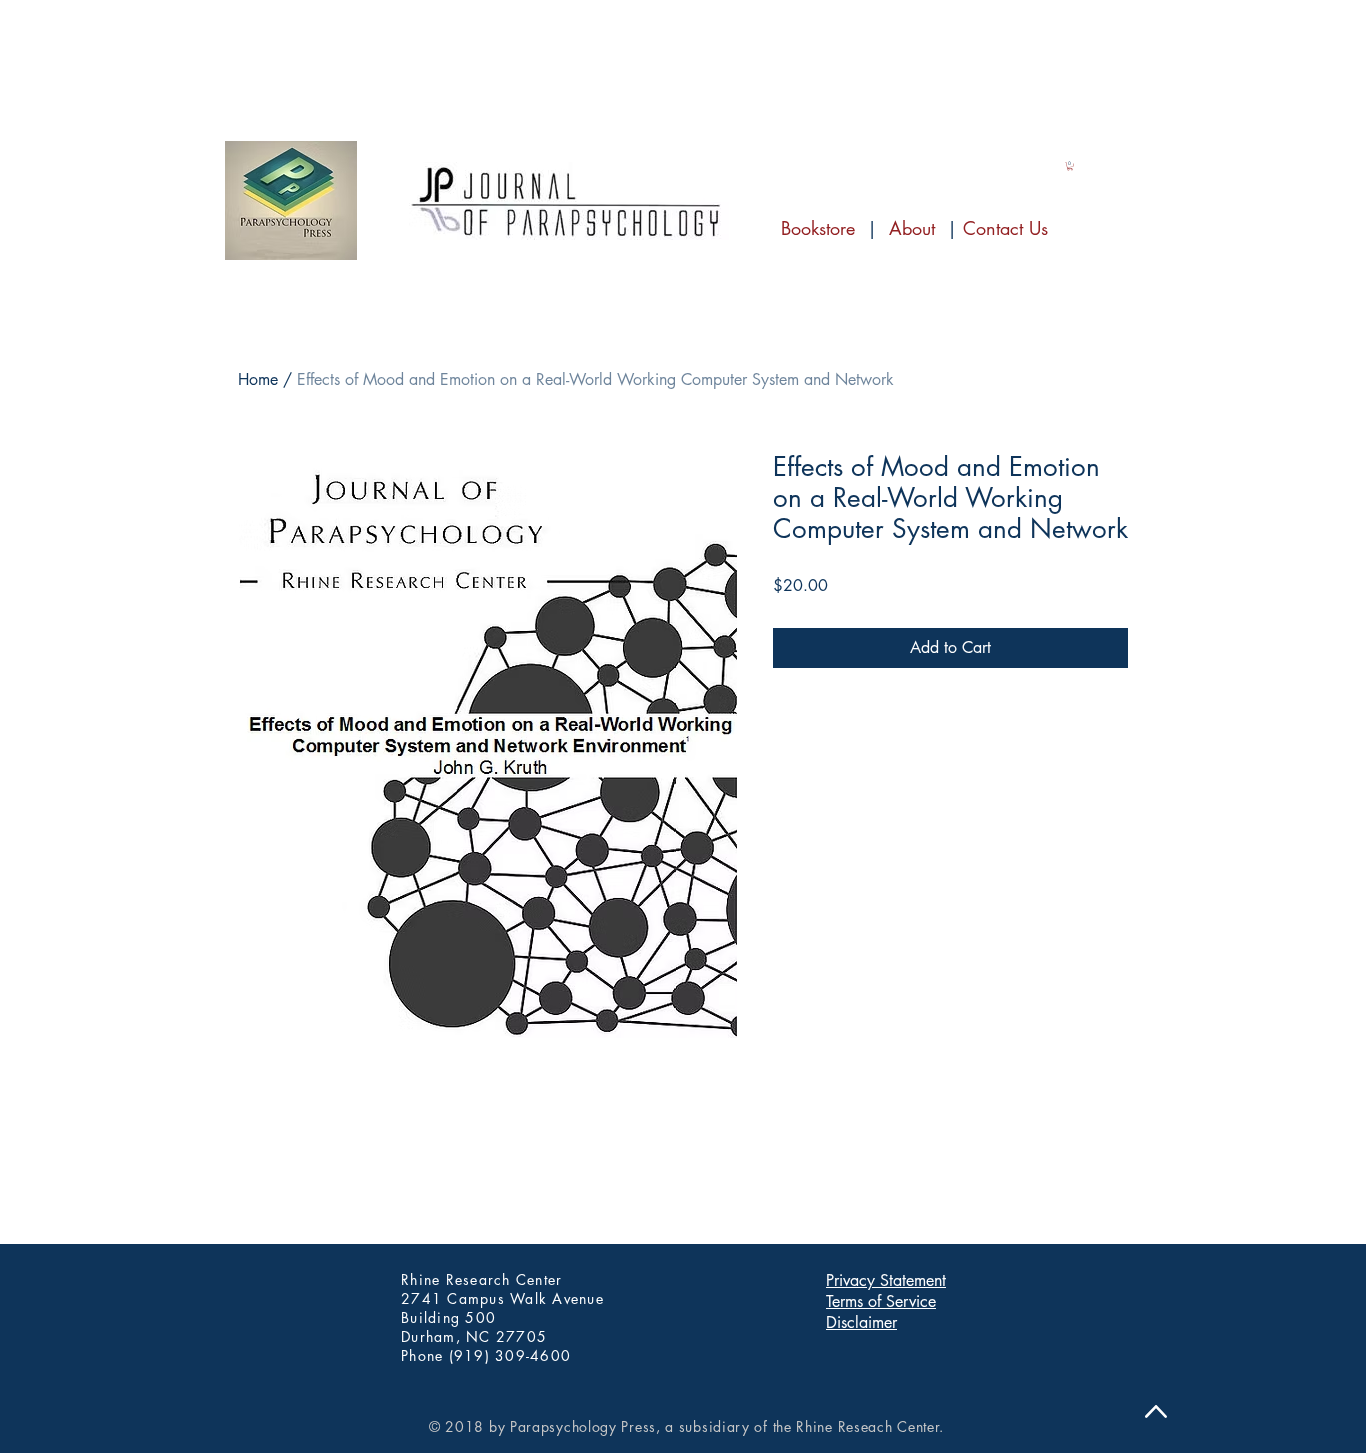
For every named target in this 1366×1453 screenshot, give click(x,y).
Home (258, 379)
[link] (1070, 166)
